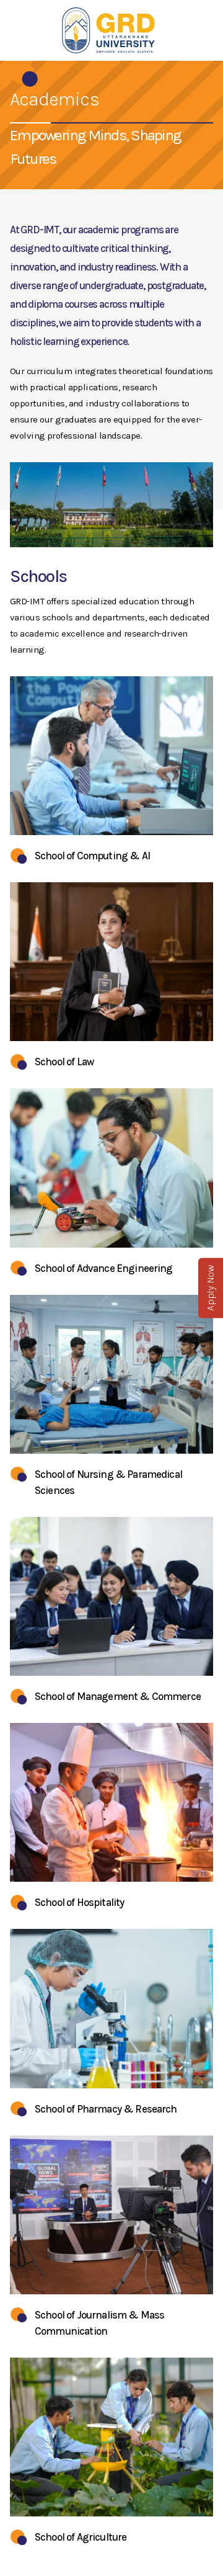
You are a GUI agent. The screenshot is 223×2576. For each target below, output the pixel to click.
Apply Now (210, 1288)
